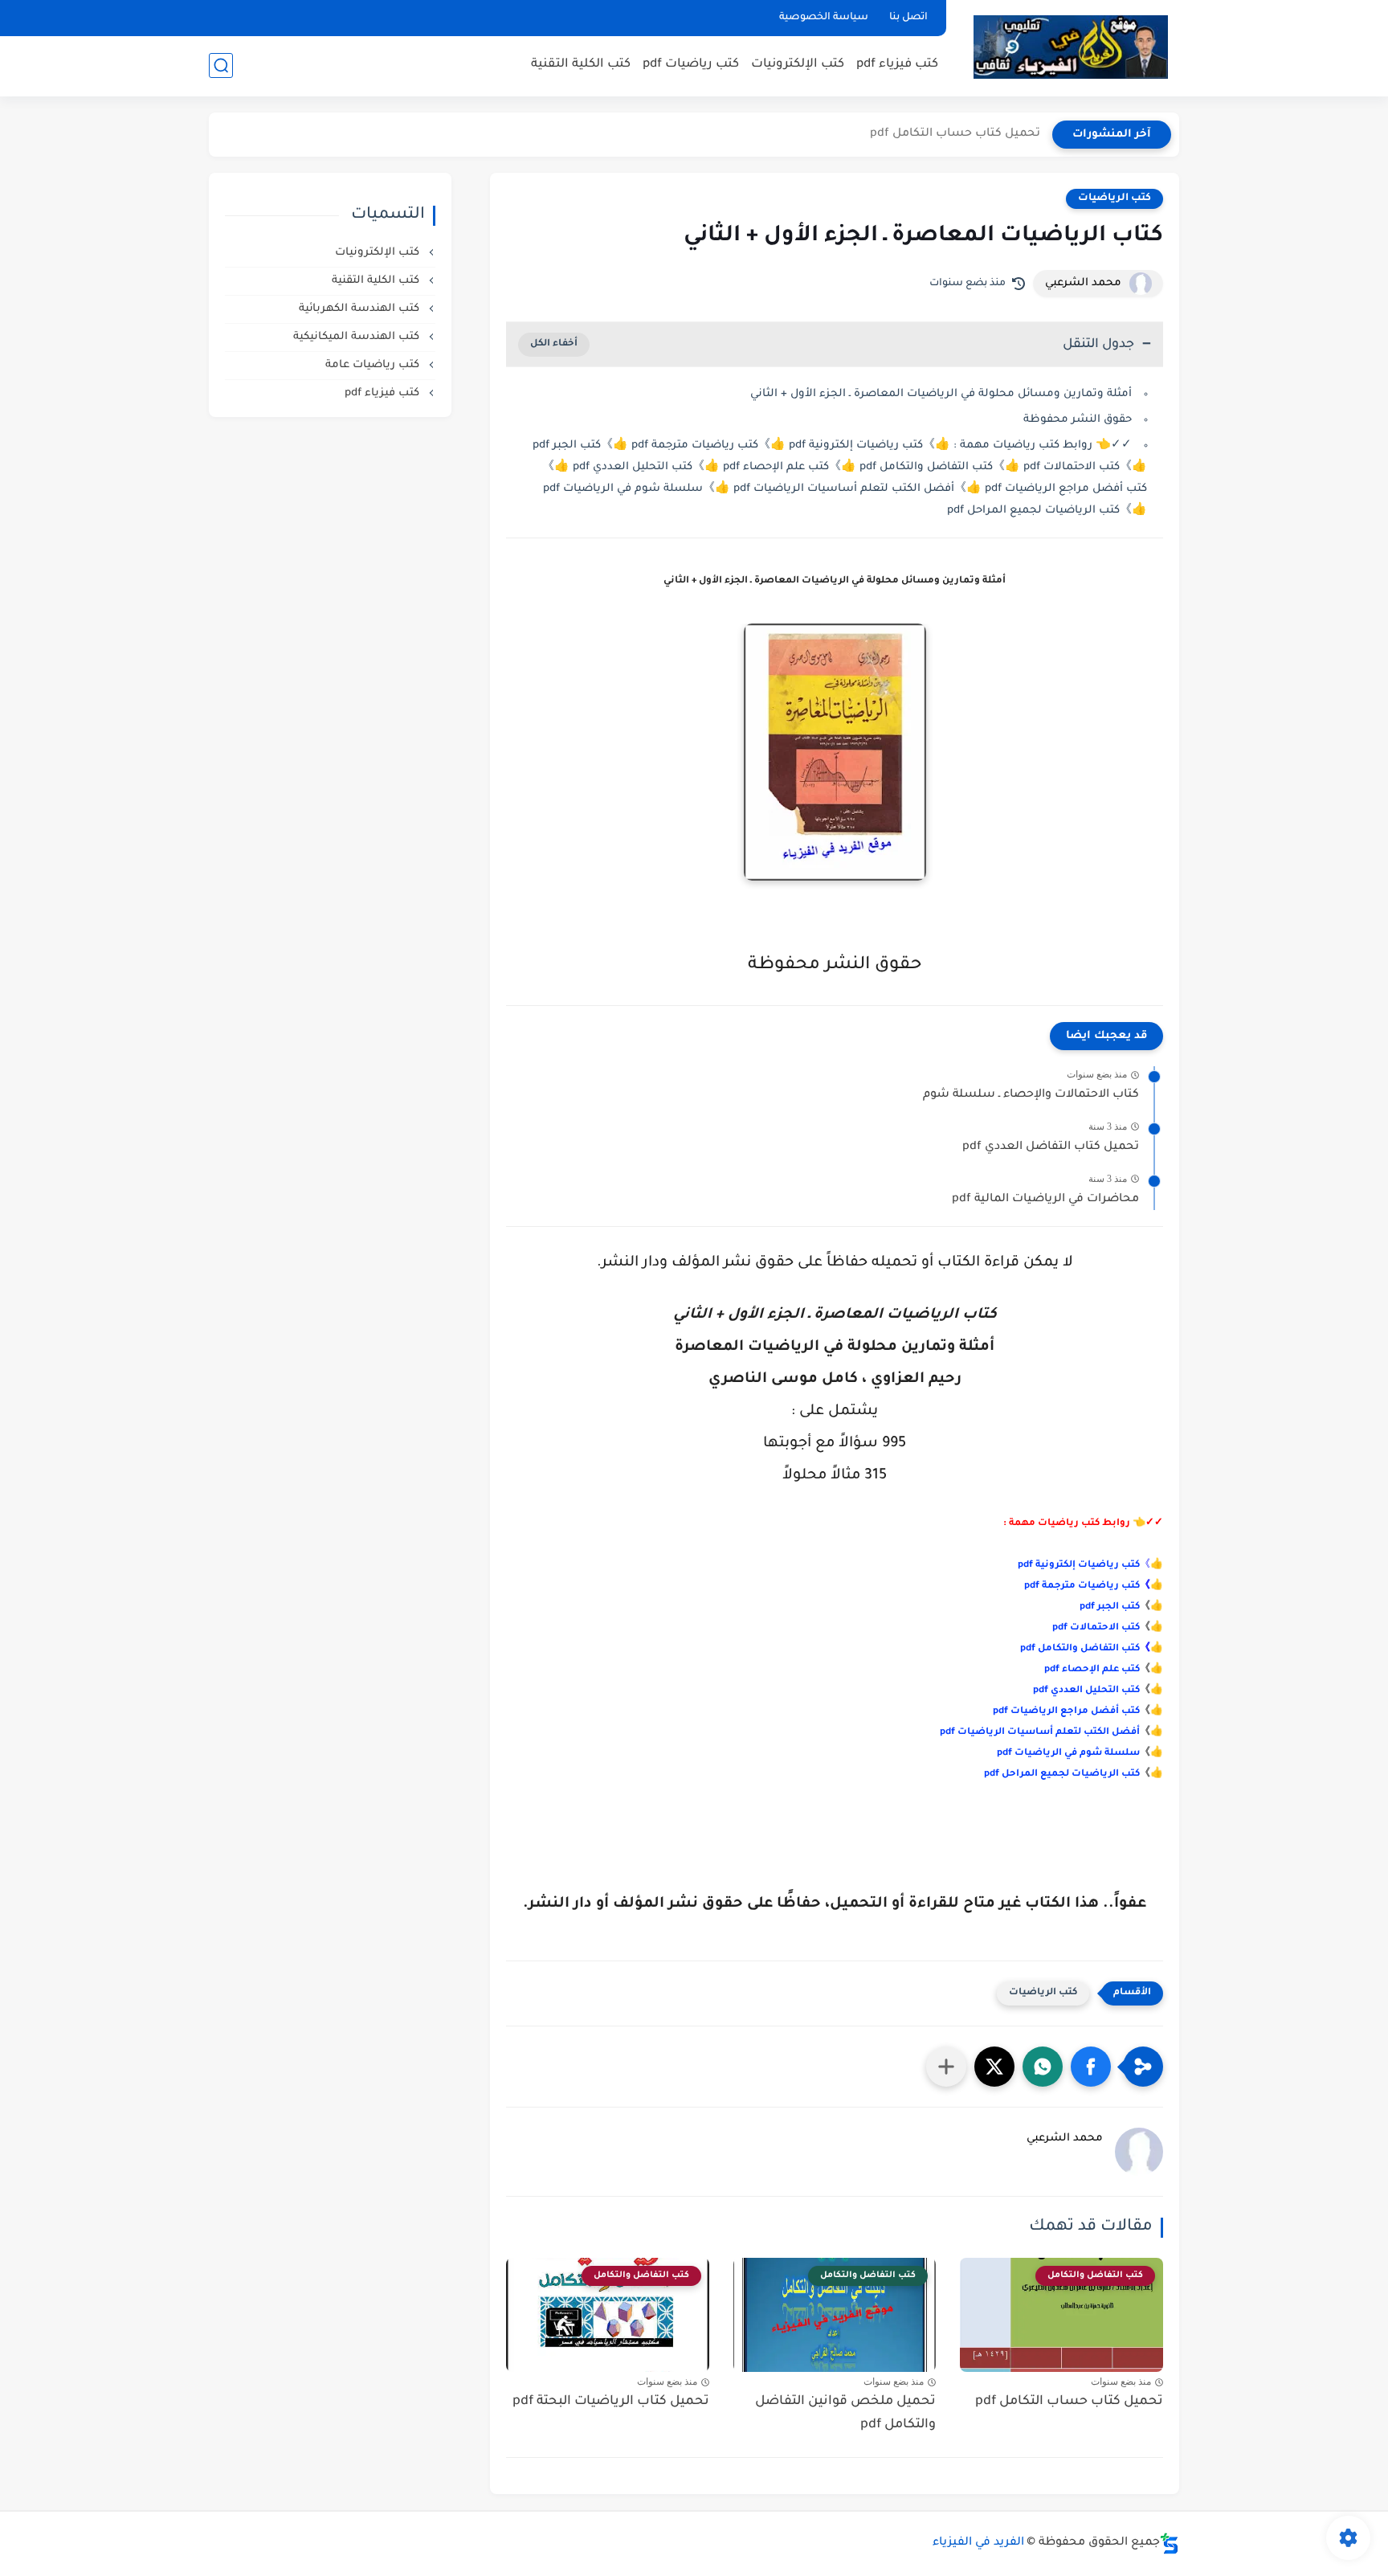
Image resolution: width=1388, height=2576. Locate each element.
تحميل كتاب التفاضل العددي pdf (1051, 1147)
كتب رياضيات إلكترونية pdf (1079, 1566)
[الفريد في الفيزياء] (1070, 47)
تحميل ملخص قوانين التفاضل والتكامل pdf (845, 2413)
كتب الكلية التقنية (581, 65)
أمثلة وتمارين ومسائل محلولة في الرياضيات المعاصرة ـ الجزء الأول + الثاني (941, 394)
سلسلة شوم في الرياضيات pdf (1068, 1754)
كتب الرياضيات (1114, 198)
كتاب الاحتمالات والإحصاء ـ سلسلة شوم (1031, 1095)
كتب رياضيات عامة (374, 365)
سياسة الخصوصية (824, 18)
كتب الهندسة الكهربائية (361, 309)
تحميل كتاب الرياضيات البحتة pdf (611, 2402)
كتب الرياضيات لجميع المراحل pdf (1062, 1775)
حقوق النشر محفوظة (1078, 420)
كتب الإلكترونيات (798, 65)
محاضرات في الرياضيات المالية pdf (1045, 1200)
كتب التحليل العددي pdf (1086, 1691)
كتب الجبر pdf (1110, 1607)
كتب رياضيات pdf (691, 65)
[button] (1091, 2067)
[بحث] (221, 65)
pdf (1033, 1586)
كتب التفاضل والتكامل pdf (1080, 1649)
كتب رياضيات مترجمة (1091, 1586)
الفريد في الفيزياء (978, 2543)
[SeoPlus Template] (1170, 2543)
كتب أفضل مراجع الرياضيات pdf (1066, 1712)
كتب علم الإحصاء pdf (1092, 1670)
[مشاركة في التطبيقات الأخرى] (946, 2067)
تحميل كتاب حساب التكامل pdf (955, 134)
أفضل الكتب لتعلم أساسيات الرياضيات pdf (1040, 1733)
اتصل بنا (908, 18)
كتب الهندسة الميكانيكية (358, 337)
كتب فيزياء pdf (897, 65)
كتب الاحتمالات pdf (1096, 1628)
